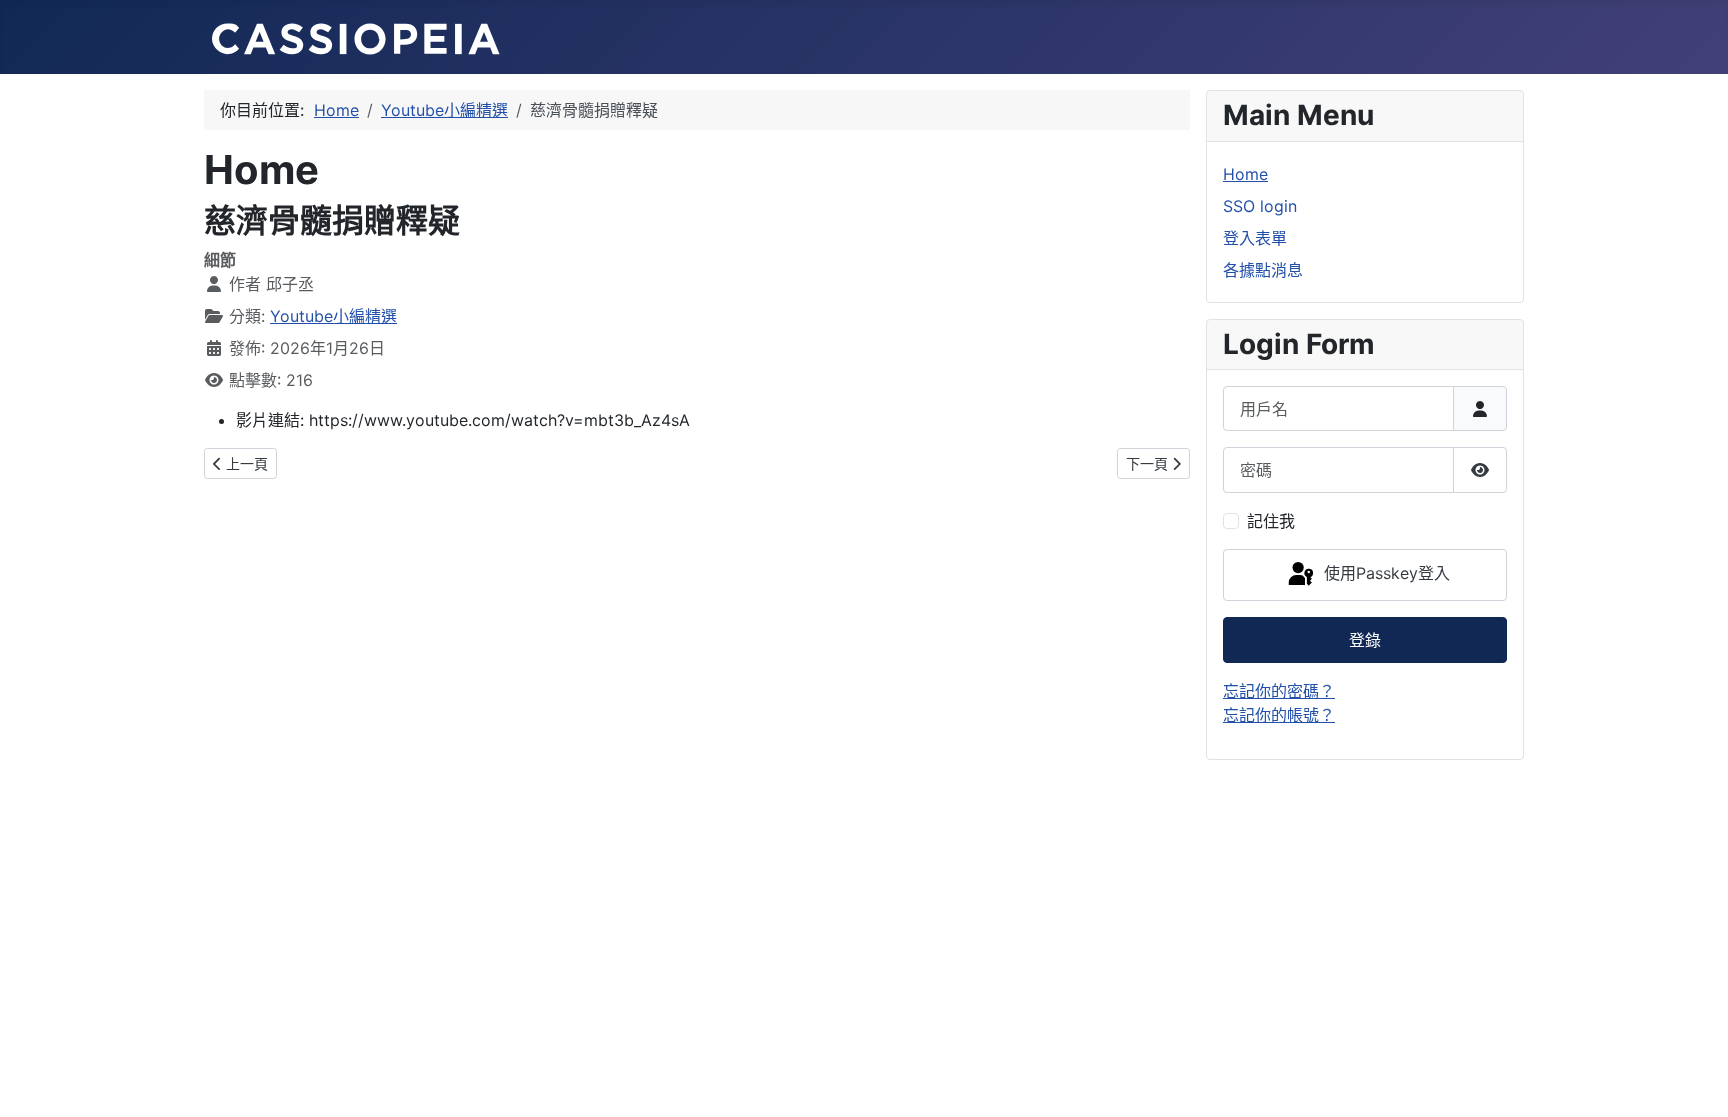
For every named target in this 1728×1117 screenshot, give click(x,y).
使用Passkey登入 (1384, 573)
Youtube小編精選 (333, 316)
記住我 (1271, 521)
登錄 (1365, 640)
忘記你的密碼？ (1279, 691)
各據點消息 (1263, 270)
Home (1245, 174)
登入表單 (1255, 238)
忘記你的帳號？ (1279, 715)
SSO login (1260, 206)
